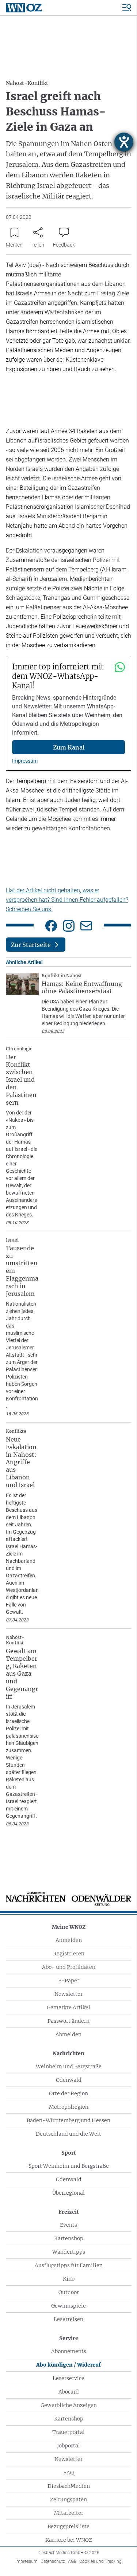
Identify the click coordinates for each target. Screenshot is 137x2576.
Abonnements (69, 2351)
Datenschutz (53, 2561)
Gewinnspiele (68, 2306)
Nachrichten (68, 2053)
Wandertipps (69, 2252)
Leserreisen (68, 2319)
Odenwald (69, 2080)
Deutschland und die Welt (68, 2134)
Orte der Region (68, 2093)
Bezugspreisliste (68, 2526)
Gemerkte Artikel (68, 2007)
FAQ (68, 2473)
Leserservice (68, 2378)
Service (69, 2338)
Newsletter (68, 1994)
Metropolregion (69, 2107)
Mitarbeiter (69, 2513)
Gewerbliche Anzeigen (69, 2405)
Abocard (69, 2392)
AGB (72, 2561)
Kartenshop (69, 2238)
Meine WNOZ (69, 1927)
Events (68, 2225)
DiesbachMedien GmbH (68, 2553)
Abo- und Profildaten (69, 1967)
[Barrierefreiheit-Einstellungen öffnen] (124, 142)
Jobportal (68, 2446)
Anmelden (69, 1940)
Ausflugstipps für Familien (69, 2265)
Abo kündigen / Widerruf (68, 2365)
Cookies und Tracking (100, 2561)
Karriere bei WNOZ (69, 2540)
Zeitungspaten (68, 2500)
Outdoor (69, 2292)
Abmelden (68, 2034)
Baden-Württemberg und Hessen (68, 2120)
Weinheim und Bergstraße (69, 2066)
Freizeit (69, 2212)
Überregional (68, 2193)
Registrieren (69, 1954)
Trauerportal (68, 2432)
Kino (69, 2279)
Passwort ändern (68, 2021)
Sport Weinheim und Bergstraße (69, 2166)
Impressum (25, 761)
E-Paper (69, 1981)
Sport (69, 2153)
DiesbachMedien (69, 2486)
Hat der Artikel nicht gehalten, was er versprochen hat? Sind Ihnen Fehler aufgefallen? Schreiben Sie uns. (67, 900)
